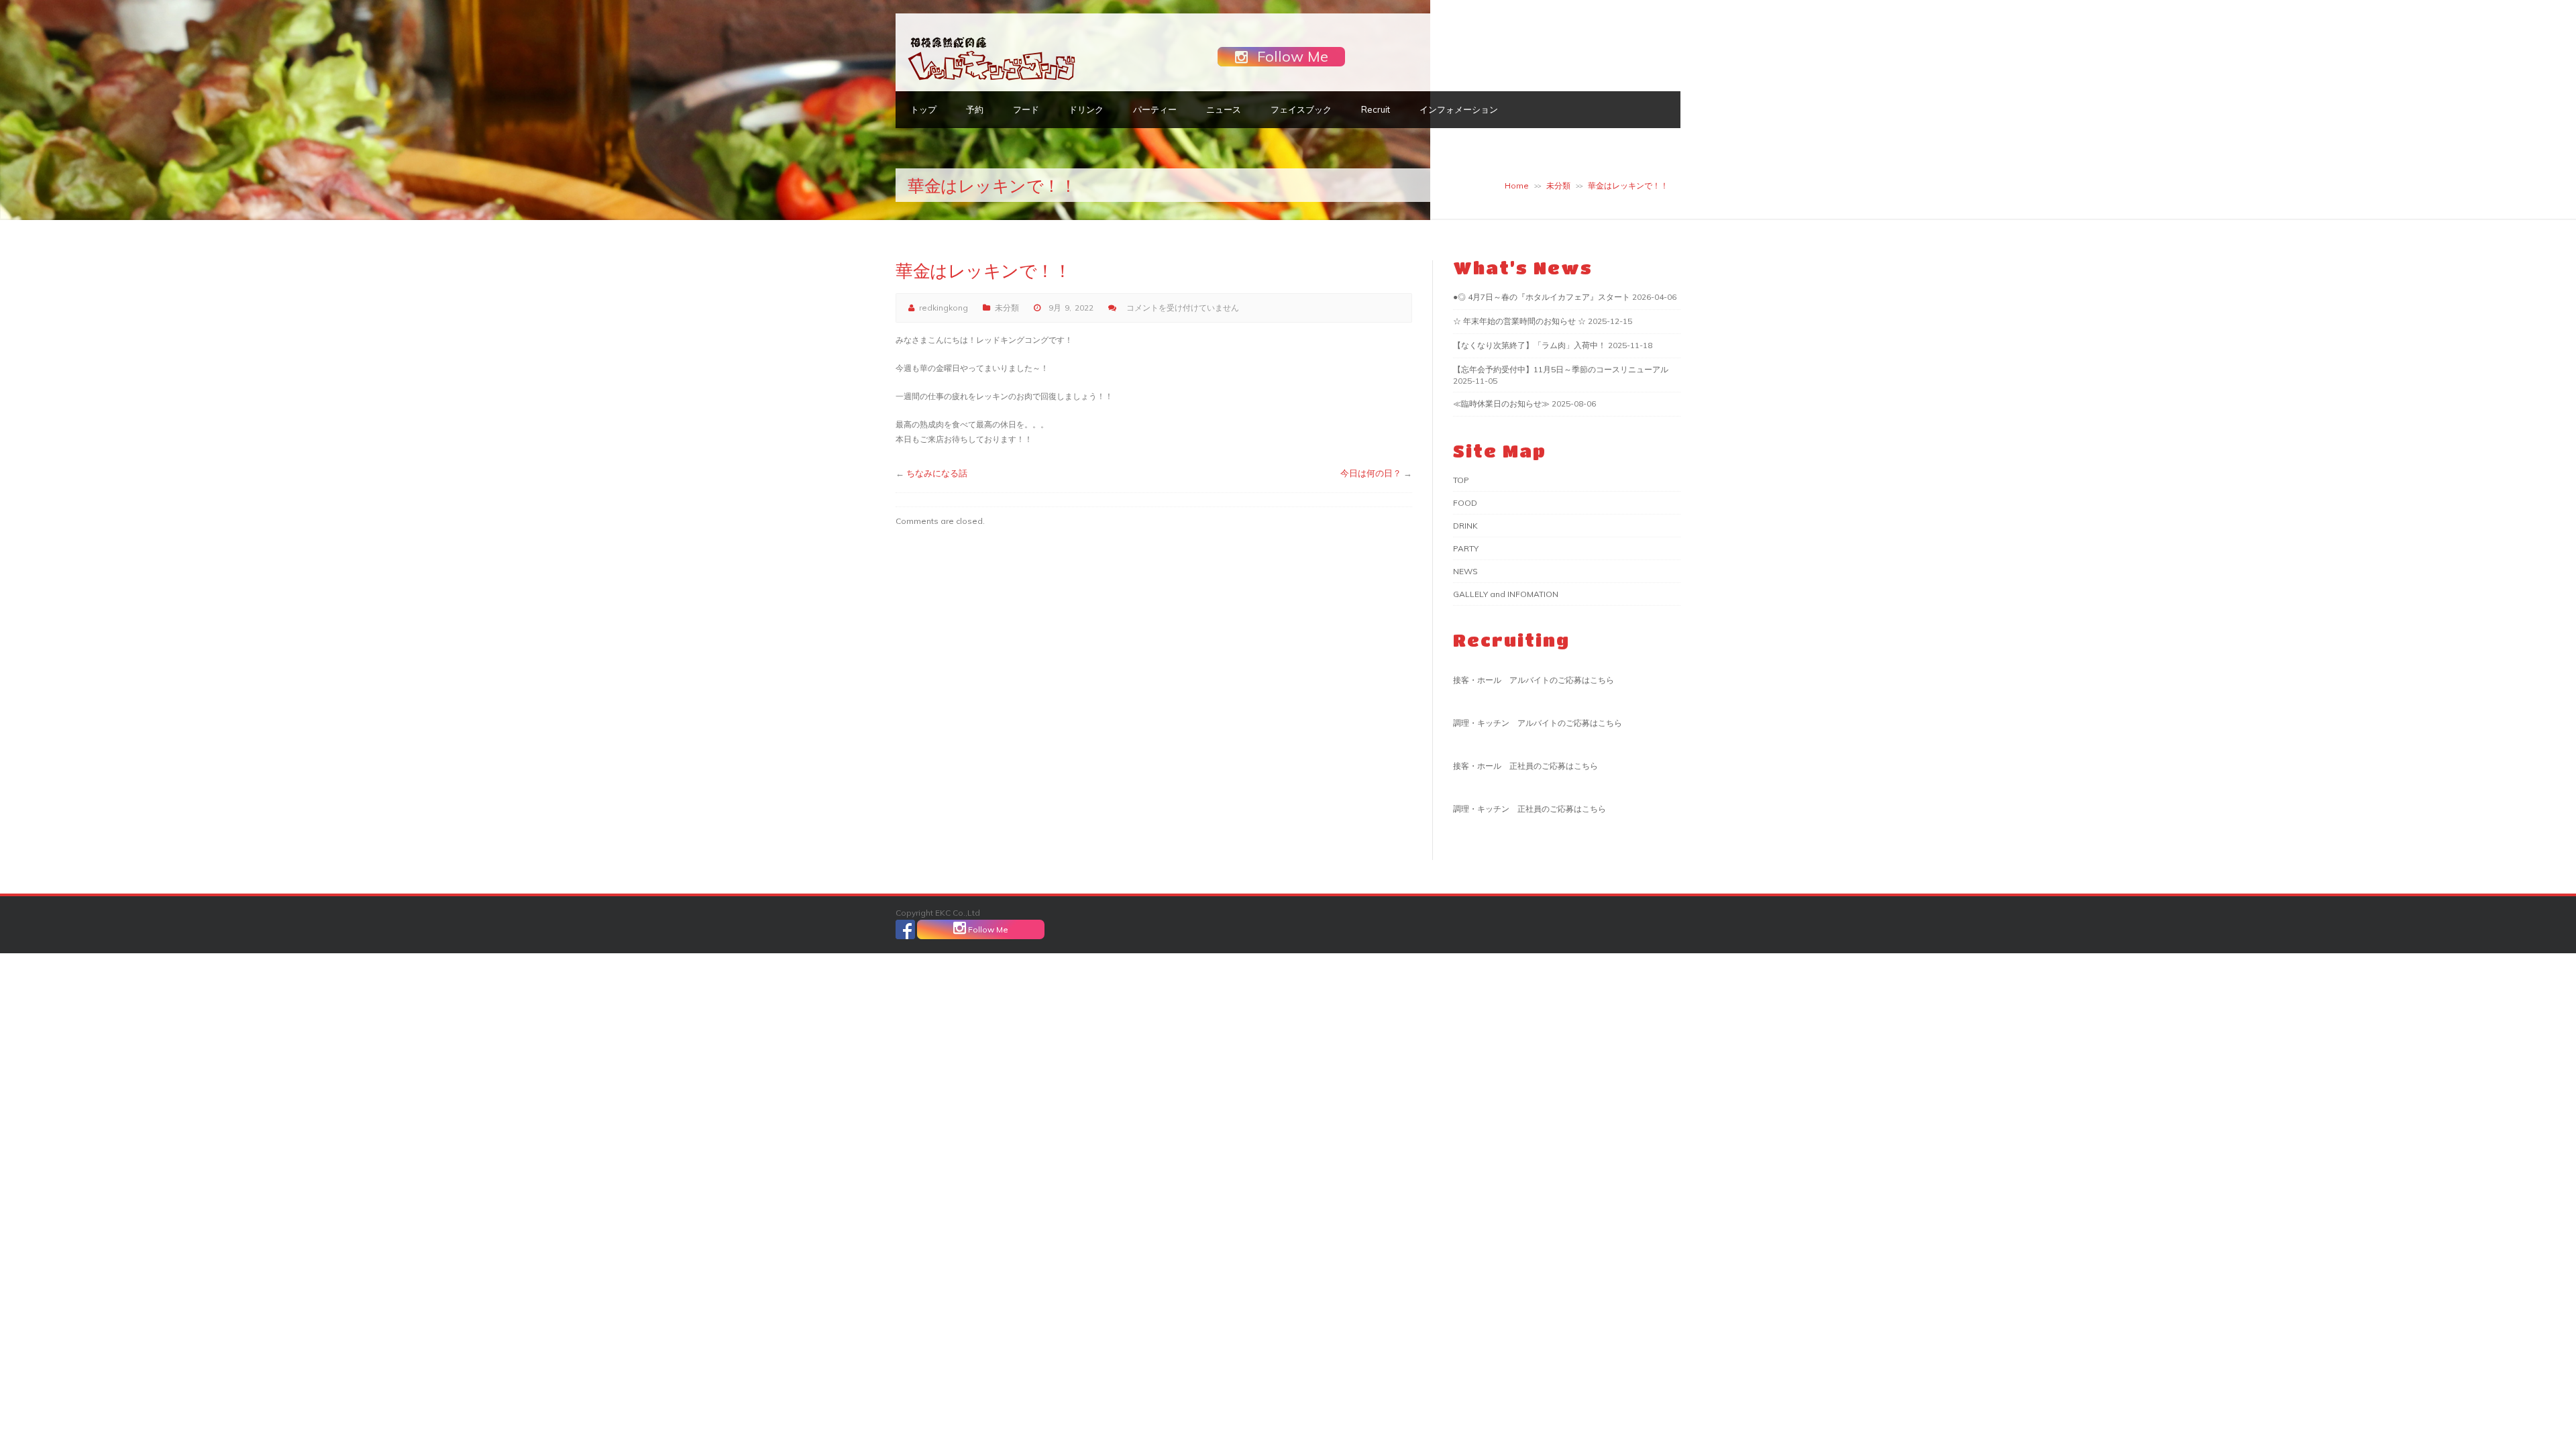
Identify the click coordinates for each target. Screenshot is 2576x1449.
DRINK (1465, 526)
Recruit (1376, 109)
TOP (1461, 480)
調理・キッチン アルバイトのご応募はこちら (1538, 723)
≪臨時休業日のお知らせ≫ (1501, 404)
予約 (975, 109)
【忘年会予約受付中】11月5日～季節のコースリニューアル (1561, 369)
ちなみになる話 (937, 473)
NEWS (1465, 571)
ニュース (1224, 109)
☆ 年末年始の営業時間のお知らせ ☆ (1519, 321)
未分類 (1558, 185)
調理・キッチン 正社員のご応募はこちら (1529, 809)
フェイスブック (1301, 109)
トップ (923, 109)
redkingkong (944, 308)
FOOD (1465, 503)
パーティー (1155, 109)
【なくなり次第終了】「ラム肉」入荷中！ (1529, 345)
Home (1517, 185)
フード (1026, 109)
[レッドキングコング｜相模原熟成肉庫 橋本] (991, 79)
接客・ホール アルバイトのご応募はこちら (1534, 680)
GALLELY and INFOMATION (1506, 594)
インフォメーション (1459, 109)
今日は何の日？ (1371, 473)
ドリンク (1086, 109)
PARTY (1466, 548)
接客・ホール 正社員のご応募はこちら (1525, 766)
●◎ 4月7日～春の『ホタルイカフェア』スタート (1542, 297)
